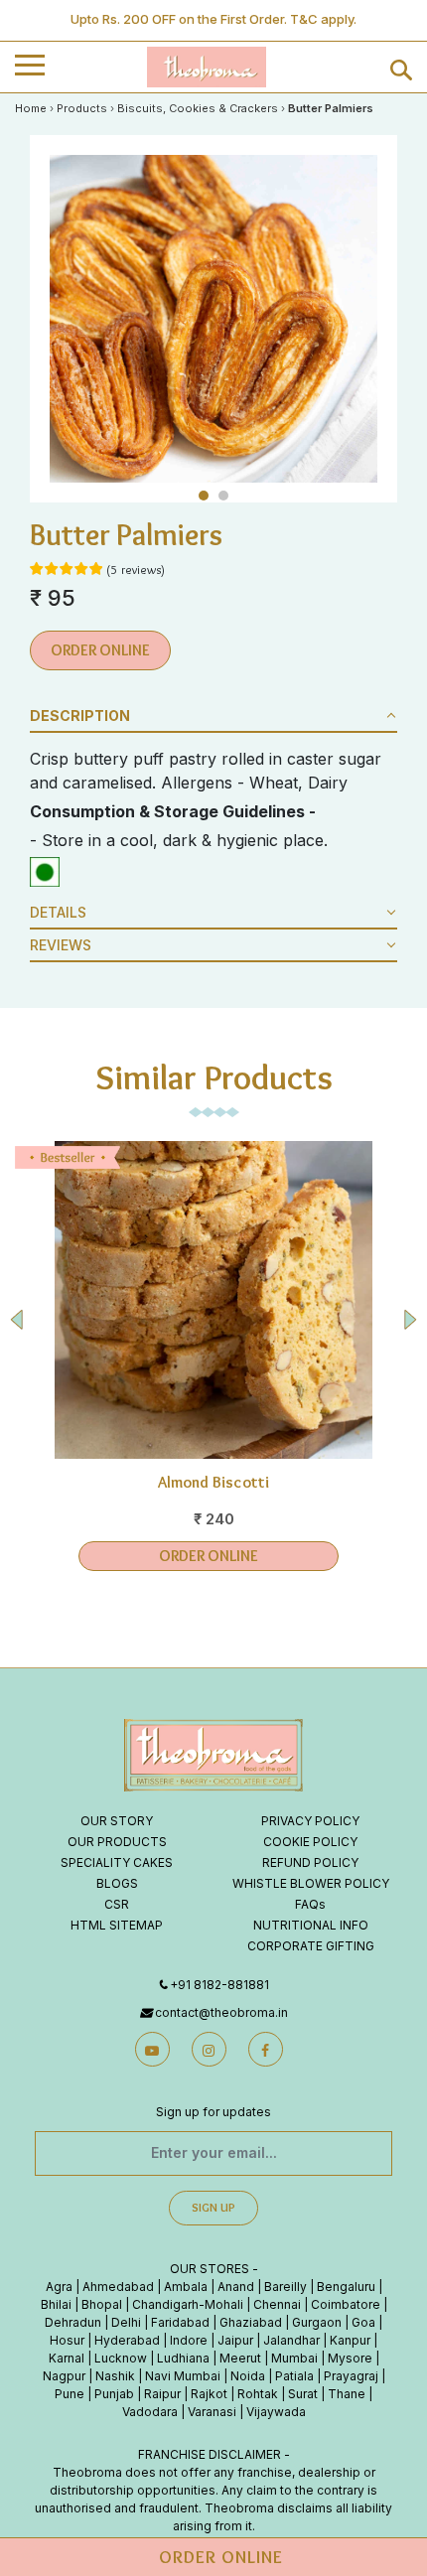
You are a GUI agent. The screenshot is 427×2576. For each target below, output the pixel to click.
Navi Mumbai (183, 2376)
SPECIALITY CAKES (117, 1862)
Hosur (67, 2340)
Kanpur (350, 2340)
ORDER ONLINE (100, 650)
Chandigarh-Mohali (188, 2304)
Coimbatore (346, 2304)
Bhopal (102, 2304)
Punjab (114, 2394)
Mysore (350, 2358)
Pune (70, 2394)
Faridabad (180, 2322)
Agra (59, 2287)
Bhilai (56, 2304)
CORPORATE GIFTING (311, 1946)
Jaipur (235, 2340)
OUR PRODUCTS (117, 1842)
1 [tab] (206, 498)
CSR (117, 1904)
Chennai (277, 2304)
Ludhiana (183, 2358)
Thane (347, 2394)
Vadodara (150, 2412)
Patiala (294, 2376)
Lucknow (121, 2358)
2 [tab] (226, 498)
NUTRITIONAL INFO (311, 1925)
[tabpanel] (213, 319)
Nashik (115, 2376)
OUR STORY (117, 1821)
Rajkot (209, 2394)
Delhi (126, 2322)
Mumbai (294, 2358)
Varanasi (212, 2412)
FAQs (310, 1904)
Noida (248, 2376)
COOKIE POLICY (310, 1842)
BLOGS (117, 1883)
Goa (363, 2322)
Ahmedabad (118, 2287)
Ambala (186, 2287)
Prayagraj (351, 2376)
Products (82, 108)
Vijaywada (276, 2412)
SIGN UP (213, 2207)
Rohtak (258, 2394)
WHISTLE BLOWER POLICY (311, 1883)
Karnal (67, 2358)
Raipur (162, 2394)
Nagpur (64, 2376)
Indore (189, 2340)
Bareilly (285, 2287)
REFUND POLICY (310, 1862)
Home (31, 108)
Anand (236, 2287)
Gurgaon (317, 2322)
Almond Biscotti (214, 1482)
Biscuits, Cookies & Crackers (198, 108)
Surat (303, 2394)
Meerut (240, 2358)
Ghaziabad (251, 2322)
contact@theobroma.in (221, 2012)
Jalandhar (291, 2340)
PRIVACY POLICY (310, 1821)
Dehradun (73, 2322)
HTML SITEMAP (117, 1925)
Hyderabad (127, 2340)
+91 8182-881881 (219, 1985)
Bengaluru (346, 2287)
